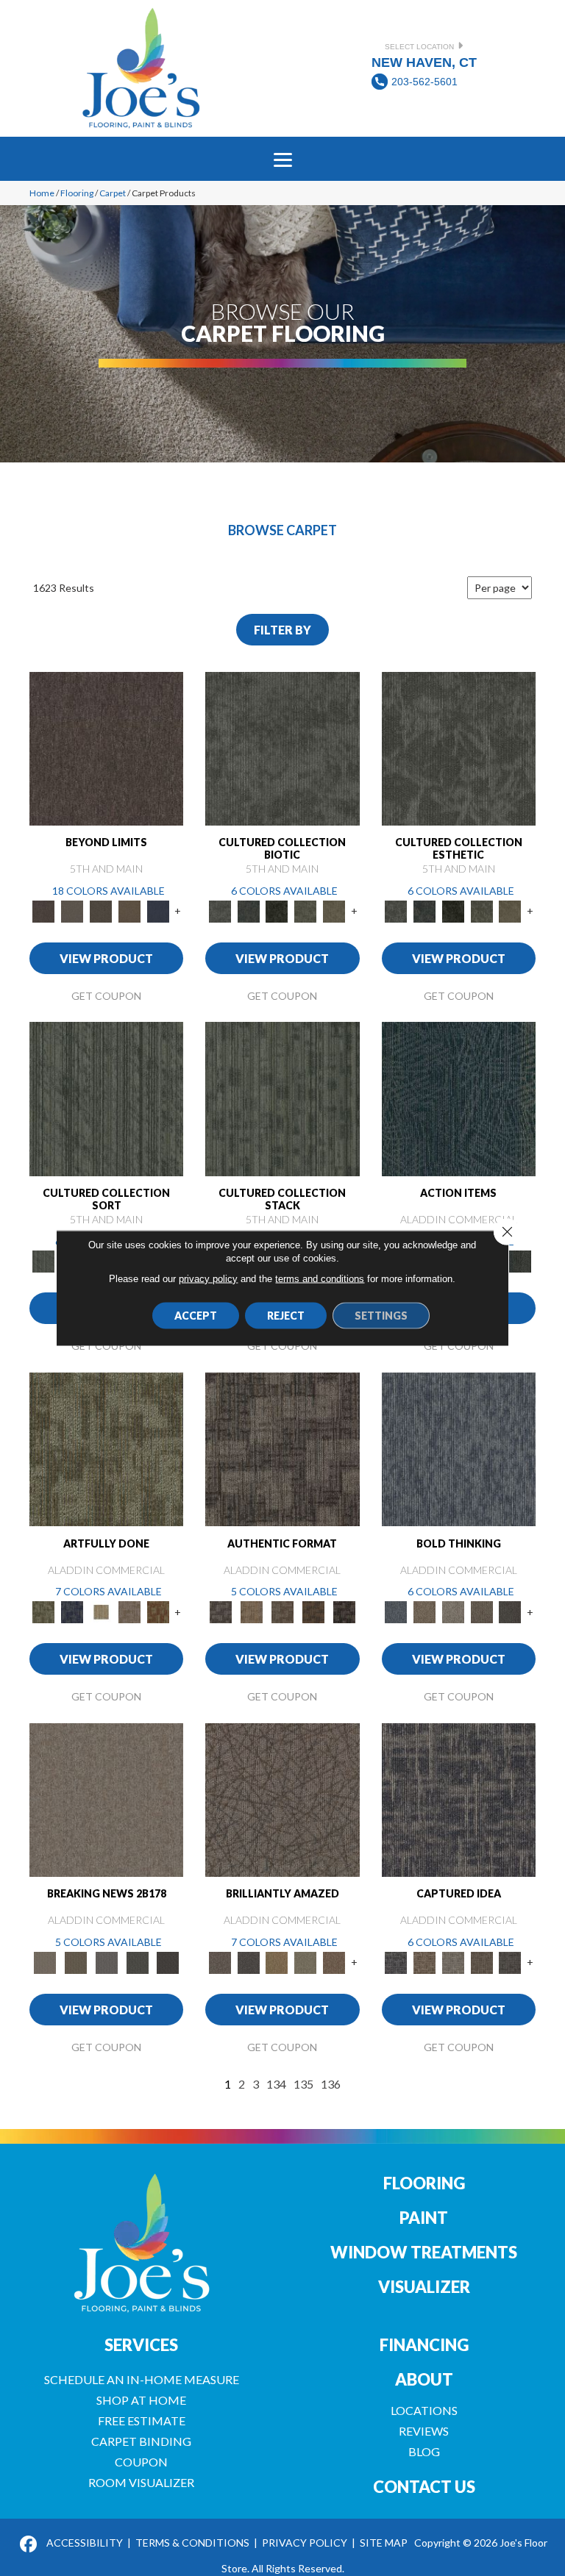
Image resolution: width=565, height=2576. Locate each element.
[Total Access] (168, 1961)
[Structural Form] (344, 1611)
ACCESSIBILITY (85, 2543)
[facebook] (29, 2545)
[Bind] (106, 1098)
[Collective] (277, 910)
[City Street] (520, 1261)
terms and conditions (320, 1279)
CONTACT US (424, 2487)
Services (141, 2345)
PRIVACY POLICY (305, 2543)
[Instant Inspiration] (334, 1961)
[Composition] (306, 910)
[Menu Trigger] (282, 159)
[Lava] (453, 1611)
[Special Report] (76, 1961)
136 (331, 2084)
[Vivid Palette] (158, 1611)
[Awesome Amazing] (130, 1611)
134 (276, 2084)
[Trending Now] (106, 1799)
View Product (106, 958)
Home (42, 193)
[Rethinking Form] (313, 1611)
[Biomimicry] (282, 748)
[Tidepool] (459, 1098)
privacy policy (208, 1279)
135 (303, 2084)
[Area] (106, 748)
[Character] (248, 910)
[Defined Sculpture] (252, 1611)
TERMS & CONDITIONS (192, 2543)
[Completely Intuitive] (277, 1961)
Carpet (113, 193)
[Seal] (510, 1611)
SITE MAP (384, 2543)
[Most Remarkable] (72, 1611)
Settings (381, 1316)
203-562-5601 (424, 82)
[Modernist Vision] (101, 1611)
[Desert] (72, 910)
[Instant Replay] (107, 1961)
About (424, 2379)
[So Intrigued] (282, 1799)
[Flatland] (158, 910)
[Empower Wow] (306, 1961)
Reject (286, 1316)
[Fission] (482, 1611)
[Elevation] (101, 910)
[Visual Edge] (282, 1448)
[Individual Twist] (282, 1611)
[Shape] (459, 1448)
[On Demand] (138, 1961)
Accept (196, 1316)
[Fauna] (130, 910)
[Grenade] (424, 1611)
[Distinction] (334, 910)
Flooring (77, 193)
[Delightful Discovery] (106, 1448)
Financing (424, 2345)
